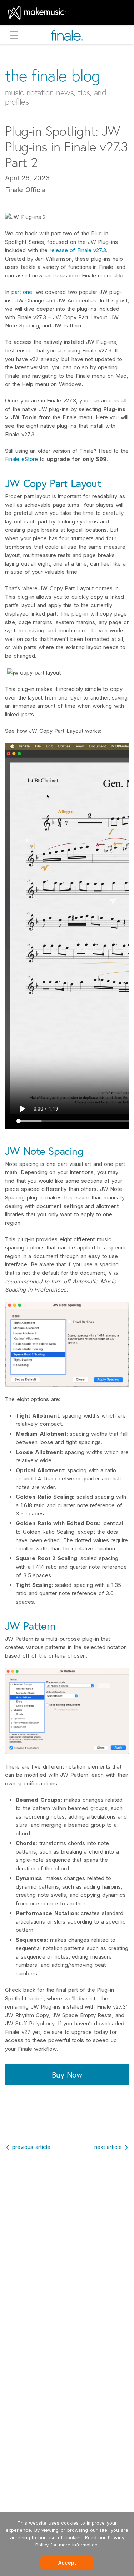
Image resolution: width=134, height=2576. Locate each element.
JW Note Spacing (44, 1151)
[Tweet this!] (68, 2120)
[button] (14, 36)
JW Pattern (30, 1626)
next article (108, 2147)
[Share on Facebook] (52, 2120)
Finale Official (26, 190)
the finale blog (53, 76)
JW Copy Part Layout (53, 483)
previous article (31, 2147)
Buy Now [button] (67, 2074)
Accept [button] (67, 2563)
